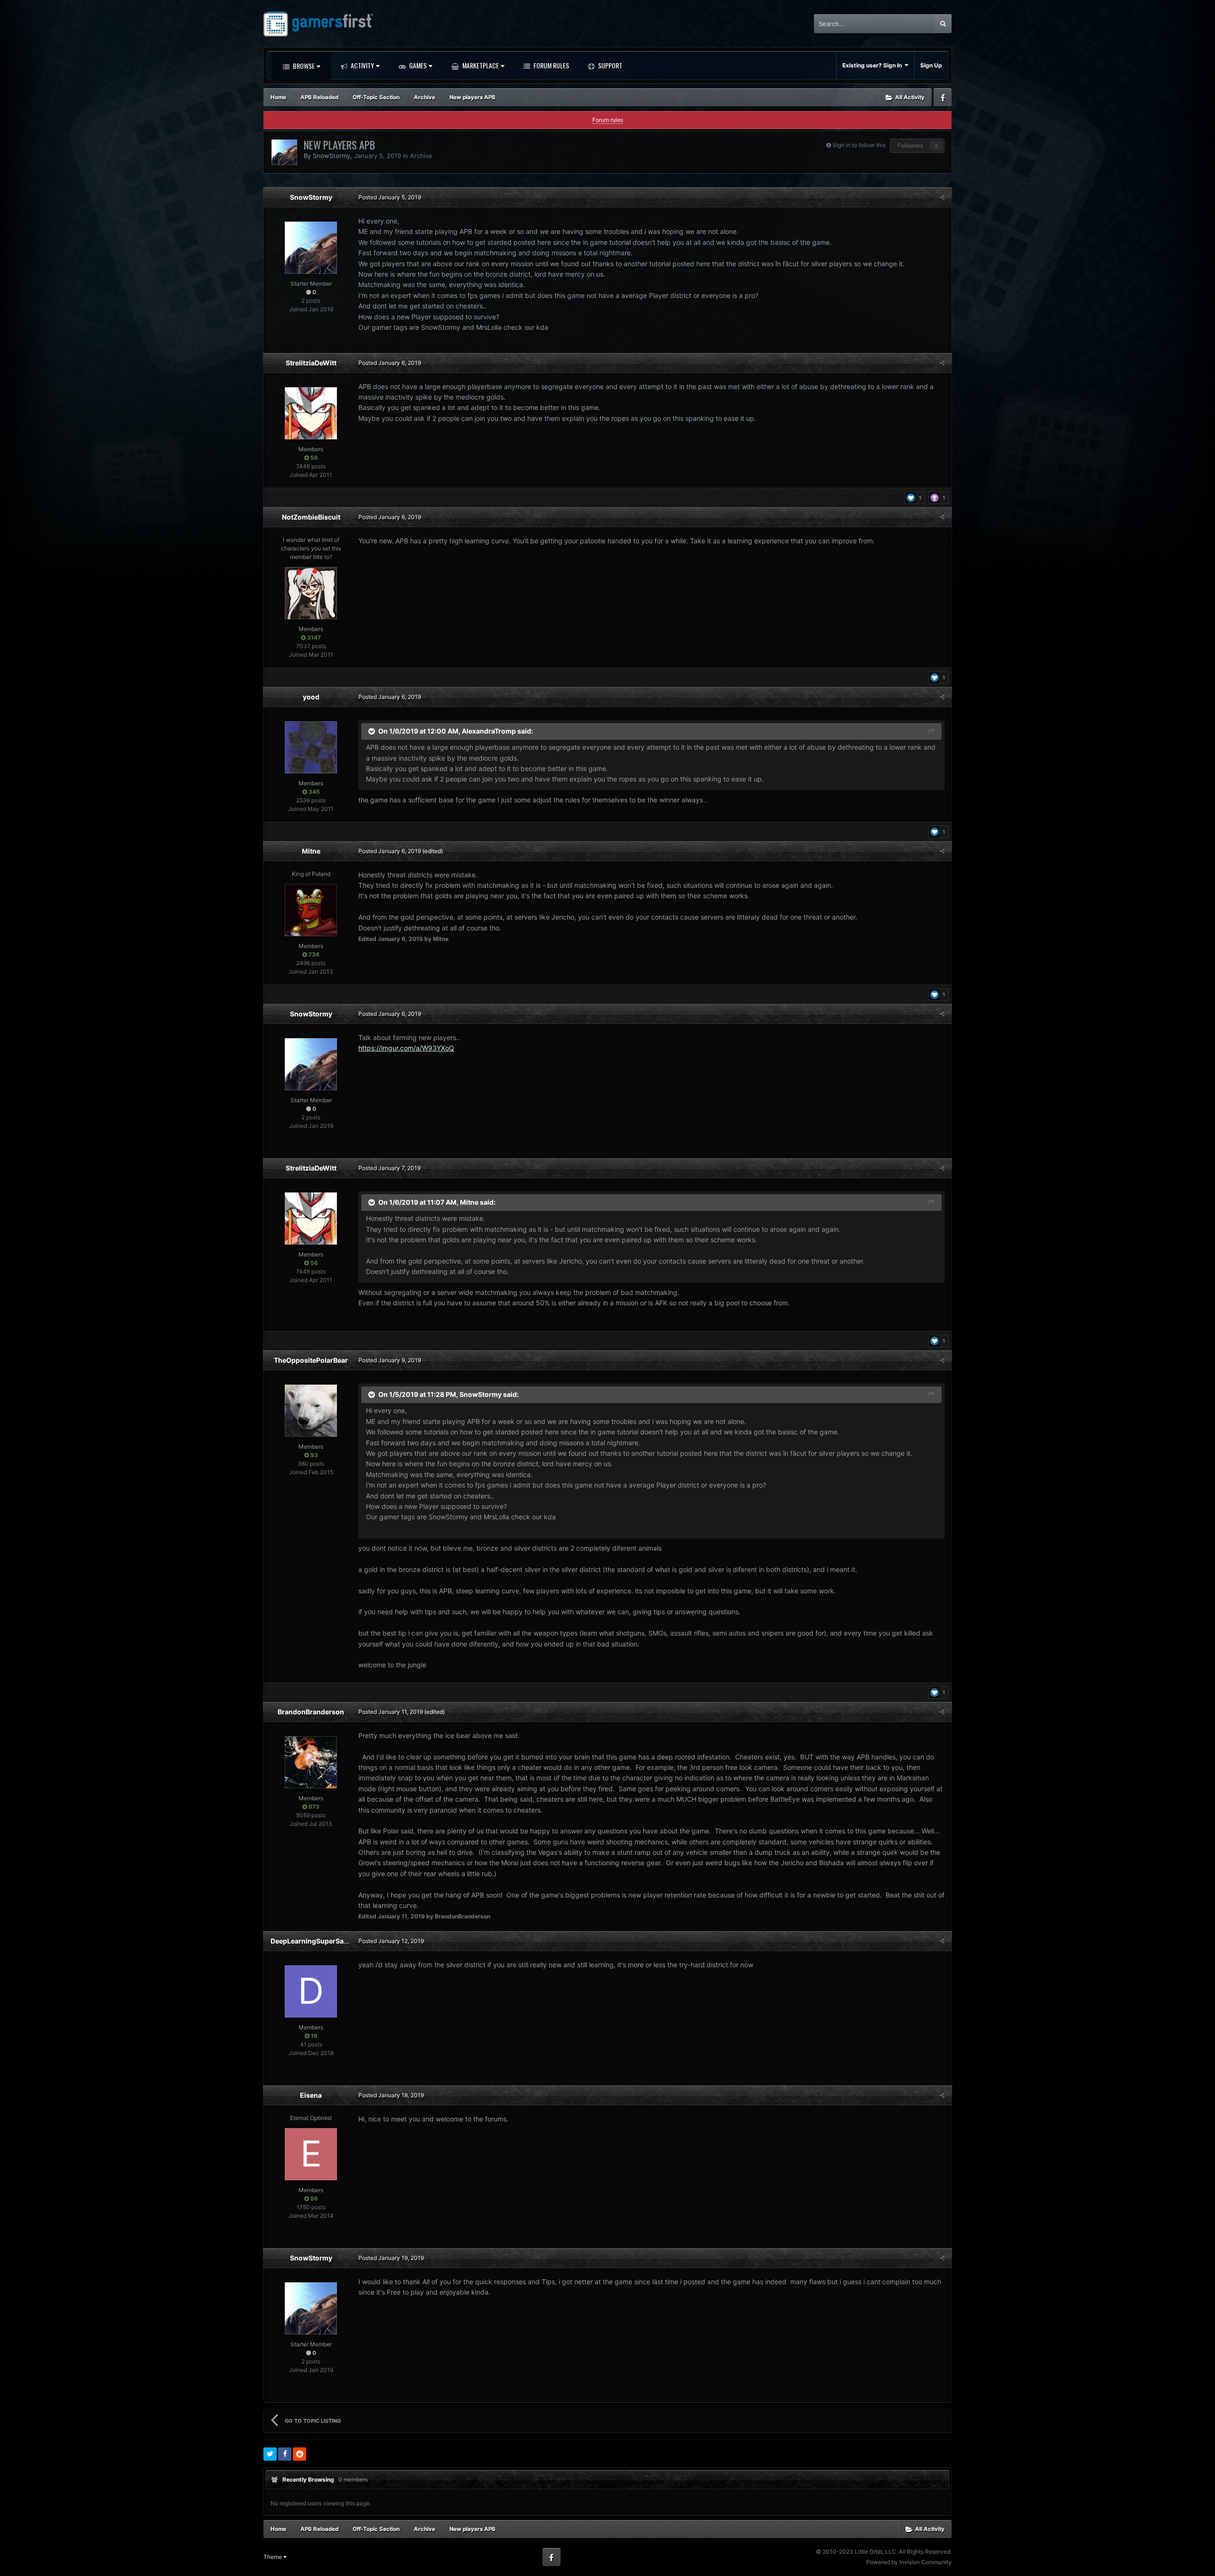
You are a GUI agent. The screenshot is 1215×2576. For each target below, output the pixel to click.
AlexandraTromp (489, 730)
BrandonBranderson (311, 1712)
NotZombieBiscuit (311, 517)
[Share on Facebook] (285, 2454)
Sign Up (931, 65)
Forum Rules (551, 65)
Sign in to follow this (859, 145)
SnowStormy (332, 156)
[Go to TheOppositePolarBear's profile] (311, 1411)
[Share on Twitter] (270, 2454)
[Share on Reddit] (299, 2454)
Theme (273, 2557)
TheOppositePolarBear (311, 1360)
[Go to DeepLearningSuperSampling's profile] (311, 1991)
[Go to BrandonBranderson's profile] (311, 1762)
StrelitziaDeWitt (311, 363)
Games (417, 65)
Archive (421, 156)
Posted (390, 197)
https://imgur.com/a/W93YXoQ (406, 1048)
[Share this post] (942, 197)
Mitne (311, 851)
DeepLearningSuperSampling (318, 1941)
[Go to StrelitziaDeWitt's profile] (311, 413)
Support (609, 65)
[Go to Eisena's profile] (311, 2154)
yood (311, 697)
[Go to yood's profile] (311, 747)
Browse (303, 66)
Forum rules (608, 120)
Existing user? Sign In (874, 65)
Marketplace (480, 65)
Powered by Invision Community (909, 2562)
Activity (362, 65)
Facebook (943, 97)
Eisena (311, 2095)
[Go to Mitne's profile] (311, 910)
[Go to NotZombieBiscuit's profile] (311, 593)
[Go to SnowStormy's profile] (284, 152)
